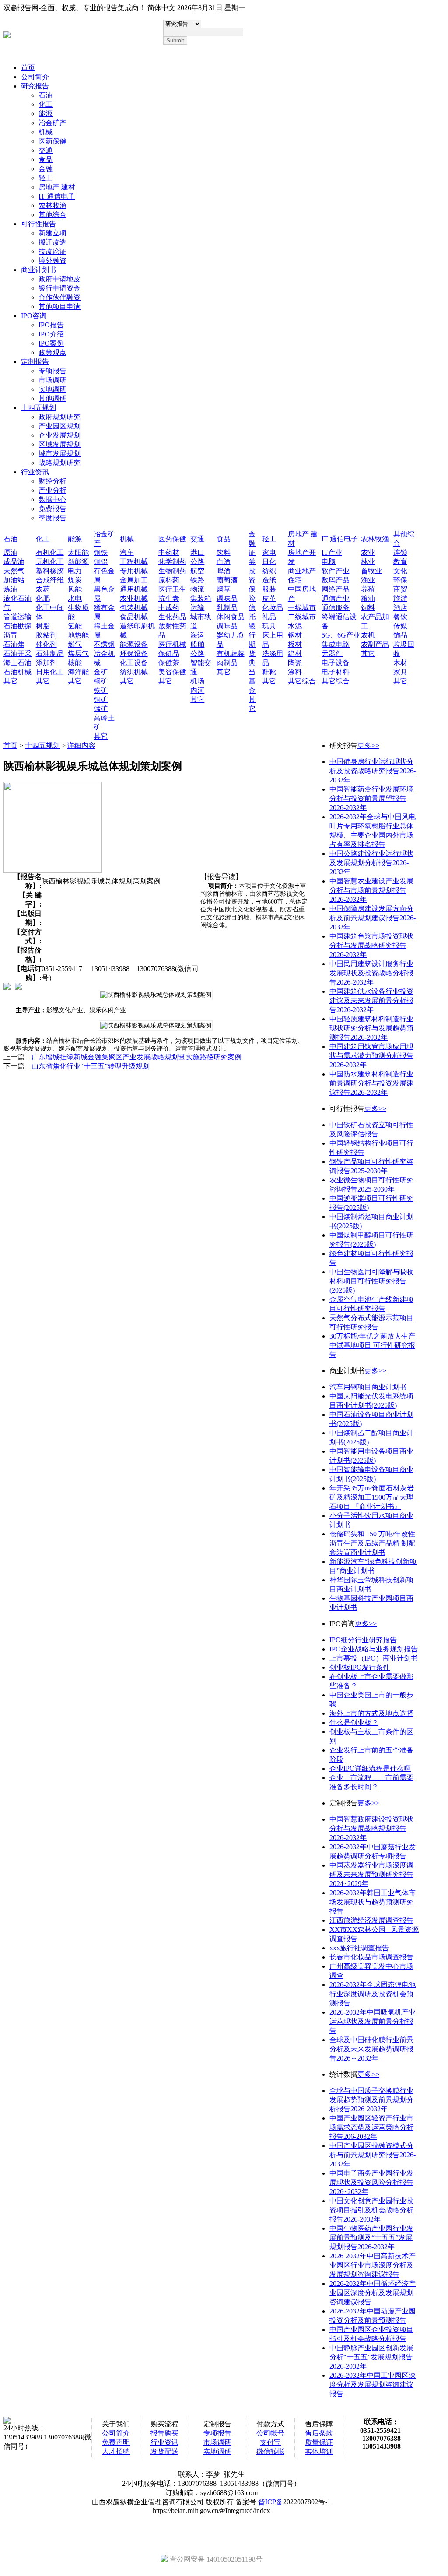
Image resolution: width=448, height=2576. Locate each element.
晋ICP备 (271, 2502)
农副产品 (375, 644)
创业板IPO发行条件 (360, 1667)
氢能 (75, 626)
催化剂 (46, 644)
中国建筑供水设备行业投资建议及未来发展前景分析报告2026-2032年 (371, 1001)
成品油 (14, 562)
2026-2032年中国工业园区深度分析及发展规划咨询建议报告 (373, 2385)
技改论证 (52, 251)
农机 (368, 635)
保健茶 (169, 663)
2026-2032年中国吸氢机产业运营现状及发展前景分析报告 (373, 2021)
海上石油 (17, 663)
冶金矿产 (52, 123)
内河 (197, 690)
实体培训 (319, 2452)
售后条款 (319, 2433)
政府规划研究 (59, 417)
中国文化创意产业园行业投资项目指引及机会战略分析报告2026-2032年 (371, 2210)
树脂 (43, 626)
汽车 (127, 552)
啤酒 (224, 571)
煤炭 (75, 580)
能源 (45, 114)
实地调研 (52, 389)
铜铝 (101, 562)
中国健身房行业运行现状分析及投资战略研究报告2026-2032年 (373, 771)
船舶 (197, 644)
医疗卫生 (172, 589)
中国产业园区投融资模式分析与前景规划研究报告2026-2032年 (373, 2155)
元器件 (332, 654)
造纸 (269, 580)
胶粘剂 (46, 635)
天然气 (14, 571)
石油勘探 (17, 626)
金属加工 (134, 580)
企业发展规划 (59, 435)
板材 (295, 644)
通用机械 (134, 589)
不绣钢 (104, 644)
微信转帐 (270, 2452)
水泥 (295, 626)
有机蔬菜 (231, 654)
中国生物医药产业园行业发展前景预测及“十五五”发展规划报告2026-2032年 (371, 2238)
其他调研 (52, 398)
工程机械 (134, 562)
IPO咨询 (34, 316)
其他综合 (52, 215)
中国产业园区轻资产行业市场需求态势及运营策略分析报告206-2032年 (371, 2127)
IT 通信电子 (57, 196)
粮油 (368, 598)
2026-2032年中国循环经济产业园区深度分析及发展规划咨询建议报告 (373, 2293)
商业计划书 (38, 270)
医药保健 (52, 141)
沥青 (10, 635)
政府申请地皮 (59, 279)
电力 (75, 571)
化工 (45, 104)
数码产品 (336, 580)
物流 (197, 589)
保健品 (169, 654)
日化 (269, 562)
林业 (368, 562)
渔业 (368, 580)
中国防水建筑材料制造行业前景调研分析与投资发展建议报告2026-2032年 (371, 1083)
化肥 (43, 598)
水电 (75, 598)
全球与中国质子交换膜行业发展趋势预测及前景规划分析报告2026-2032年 (371, 2100)
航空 (197, 571)
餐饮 (400, 617)
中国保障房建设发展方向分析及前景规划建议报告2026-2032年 (373, 918)
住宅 (295, 580)
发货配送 (164, 2452)
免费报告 (52, 509)
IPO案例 (51, 343)
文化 (400, 571)
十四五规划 (38, 408)
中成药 (169, 608)
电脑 (329, 562)
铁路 (197, 580)
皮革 (269, 598)
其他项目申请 (59, 307)
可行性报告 (38, 224)
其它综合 (302, 681)
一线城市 (302, 608)
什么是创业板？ (354, 1723)
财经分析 (52, 481)
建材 (295, 654)
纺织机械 (134, 672)
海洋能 (78, 672)
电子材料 (336, 672)
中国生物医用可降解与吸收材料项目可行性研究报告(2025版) (371, 1281)
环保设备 (134, 654)
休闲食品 (231, 617)
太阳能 (78, 552)
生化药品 (172, 617)
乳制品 (227, 608)
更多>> (368, 745)
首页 (28, 68)
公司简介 (35, 77)
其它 (10, 681)
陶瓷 (295, 663)
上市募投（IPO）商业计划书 (374, 1658)
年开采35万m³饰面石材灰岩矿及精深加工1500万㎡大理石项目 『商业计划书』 (372, 1497)
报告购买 (164, 2433)
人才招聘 (116, 2452)
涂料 (295, 672)
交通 (45, 150)
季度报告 (52, 518)
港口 (197, 552)
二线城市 (302, 617)
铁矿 (101, 690)
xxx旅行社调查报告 (359, 1948)
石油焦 (14, 644)
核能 (75, 663)
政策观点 (52, 352)
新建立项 (52, 233)
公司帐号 (270, 2433)
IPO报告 (51, 325)
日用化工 (50, 672)
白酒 (224, 562)
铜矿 (101, 681)
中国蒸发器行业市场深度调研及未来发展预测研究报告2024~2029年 (371, 1874)
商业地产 (302, 571)
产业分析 (52, 490)
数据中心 (52, 499)
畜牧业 (371, 571)
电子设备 (336, 663)
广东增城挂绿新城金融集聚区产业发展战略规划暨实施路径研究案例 (136, 1057)
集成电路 (336, 644)
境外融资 (52, 261)
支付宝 (270, 2442)
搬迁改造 (52, 242)
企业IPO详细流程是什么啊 (370, 1768)
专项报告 (52, 371)
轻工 (45, 178)
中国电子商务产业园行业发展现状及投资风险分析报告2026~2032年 (371, 2182)
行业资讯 (35, 472)
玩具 (269, 626)
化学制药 (172, 562)
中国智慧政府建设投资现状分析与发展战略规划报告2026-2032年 (371, 1828)
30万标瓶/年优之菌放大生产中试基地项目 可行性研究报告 (372, 1345)
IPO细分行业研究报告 (363, 1640)
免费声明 (116, 2442)
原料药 (169, 580)
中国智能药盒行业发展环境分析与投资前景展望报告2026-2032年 (371, 798)
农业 (368, 552)
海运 (197, 635)
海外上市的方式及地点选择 (371, 1713)
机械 (45, 132)
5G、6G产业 (341, 635)
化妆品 (273, 608)
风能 (75, 589)
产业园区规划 (59, 426)
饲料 (368, 608)
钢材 (295, 635)
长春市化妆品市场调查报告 (371, 1957)
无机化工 (50, 562)
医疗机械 (172, 644)
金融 (45, 169)
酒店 (400, 608)
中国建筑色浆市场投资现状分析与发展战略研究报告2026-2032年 (371, 945)
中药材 (169, 552)
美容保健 (172, 672)
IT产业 (332, 552)
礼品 (269, 617)
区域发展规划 (59, 444)
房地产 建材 (57, 187)
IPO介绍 (51, 334)
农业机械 (134, 598)
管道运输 (17, 617)
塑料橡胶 (50, 571)
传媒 (400, 626)
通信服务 (336, 608)
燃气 (75, 644)
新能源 (78, 562)
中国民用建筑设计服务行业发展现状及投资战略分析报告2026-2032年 (371, 973)
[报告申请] (18, 986)
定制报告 (35, 362)
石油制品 (50, 654)
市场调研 (52, 380)
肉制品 (227, 663)
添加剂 (46, 663)
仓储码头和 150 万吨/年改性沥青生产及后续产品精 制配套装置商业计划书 (372, 1543)
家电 (269, 552)
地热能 (78, 635)
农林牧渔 (52, 205)
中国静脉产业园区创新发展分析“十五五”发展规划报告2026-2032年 (371, 2357)
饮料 (224, 552)
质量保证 (319, 2442)
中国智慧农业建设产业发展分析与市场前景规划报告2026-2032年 (371, 890)
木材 (400, 663)
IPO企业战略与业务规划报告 (374, 1649)
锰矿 (101, 709)
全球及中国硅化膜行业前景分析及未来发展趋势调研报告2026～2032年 (371, 2049)
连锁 (400, 552)
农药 (43, 589)
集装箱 (201, 598)
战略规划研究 (59, 463)
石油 (45, 95)
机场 (197, 681)
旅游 (400, 598)
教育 (400, 562)
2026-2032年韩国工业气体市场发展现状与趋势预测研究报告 (373, 1902)
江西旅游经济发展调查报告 (371, 1920)
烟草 (224, 589)
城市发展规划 (59, 454)
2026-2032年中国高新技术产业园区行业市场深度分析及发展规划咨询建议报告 (373, 2265)
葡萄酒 (227, 580)
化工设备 (134, 663)
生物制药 (172, 571)
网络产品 (336, 589)
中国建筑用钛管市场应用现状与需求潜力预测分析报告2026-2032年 (371, 1056)
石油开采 (17, 654)
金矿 (101, 672)
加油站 (14, 580)
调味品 (227, 598)
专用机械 (134, 571)
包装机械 (134, 608)
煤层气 (78, 654)
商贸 (400, 589)
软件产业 (336, 571)
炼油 (10, 589)
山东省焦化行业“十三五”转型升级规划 (91, 1066)
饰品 (400, 635)
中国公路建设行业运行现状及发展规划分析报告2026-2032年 (371, 863)
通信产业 (336, 598)
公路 (197, 562)
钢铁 (101, 552)
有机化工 (50, 552)
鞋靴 (269, 672)
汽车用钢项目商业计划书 (368, 1387)
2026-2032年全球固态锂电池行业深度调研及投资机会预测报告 (373, 1994)
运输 (197, 608)
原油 (10, 552)
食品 (45, 159)
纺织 (269, 571)
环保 (400, 580)
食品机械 (134, 617)
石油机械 (17, 672)
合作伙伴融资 (59, 297)
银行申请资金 (59, 288)
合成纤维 (50, 580)
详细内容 (81, 745)
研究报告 (35, 86)
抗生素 (169, 598)
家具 (400, 672)
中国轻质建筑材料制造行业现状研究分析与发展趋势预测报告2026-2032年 (371, 1028)
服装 (269, 589)
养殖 (368, 589)
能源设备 (134, 644)
